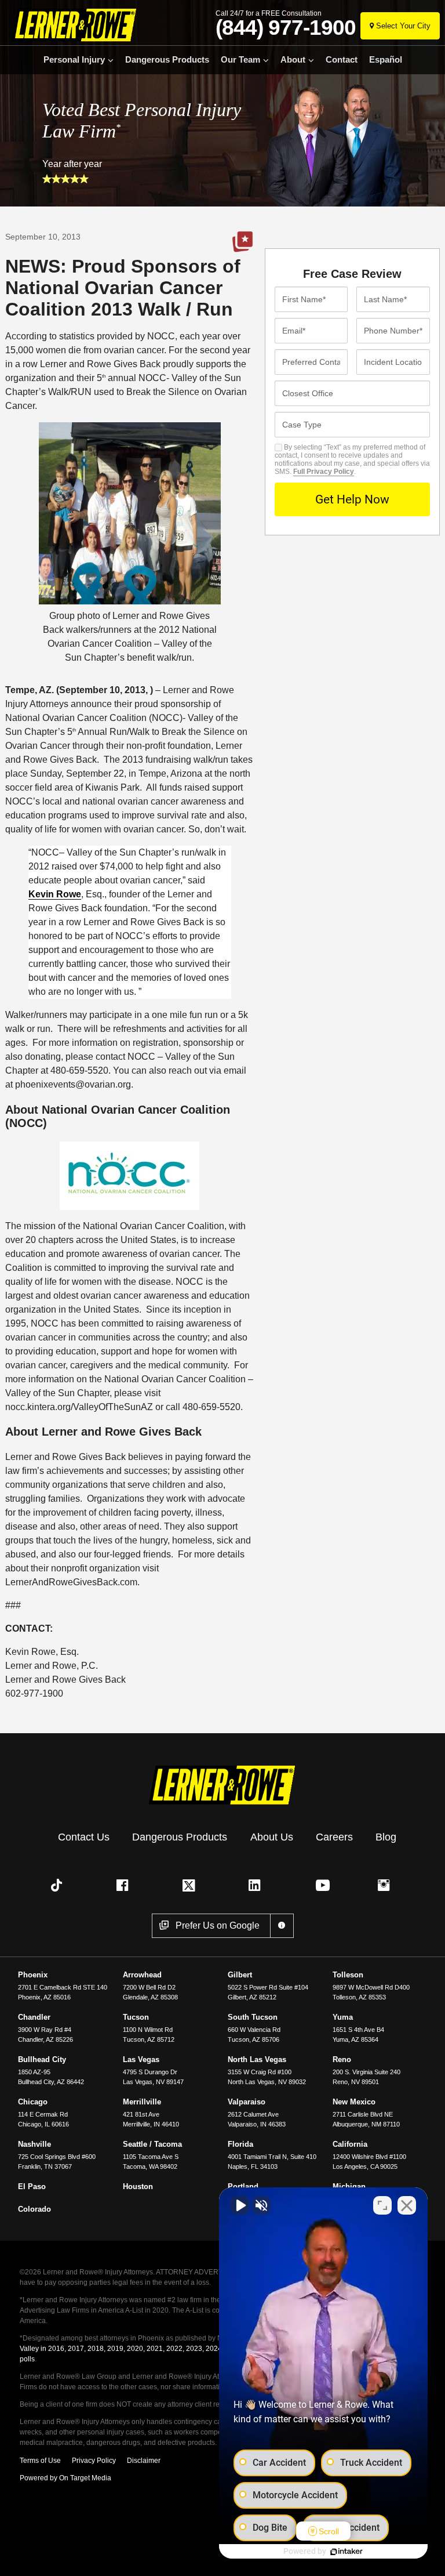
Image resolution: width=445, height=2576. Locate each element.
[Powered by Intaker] (346, 2552)
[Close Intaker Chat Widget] (407, 2205)
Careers (334, 1837)
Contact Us (84, 1837)
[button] (59, 1885)
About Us (272, 1837)
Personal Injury (74, 60)
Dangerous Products (167, 60)
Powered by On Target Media (65, 2478)
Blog (386, 1837)
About (293, 60)
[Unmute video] (240, 2205)
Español (386, 60)
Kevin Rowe (55, 894)
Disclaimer (144, 2461)
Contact (342, 60)
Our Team (240, 60)
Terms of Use (40, 2461)
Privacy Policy (94, 2461)
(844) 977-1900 (286, 28)
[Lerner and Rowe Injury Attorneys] (71, 25)
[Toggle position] (382, 2205)
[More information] (282, 1926)
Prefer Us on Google (242, 242)
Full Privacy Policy (324, 472)
